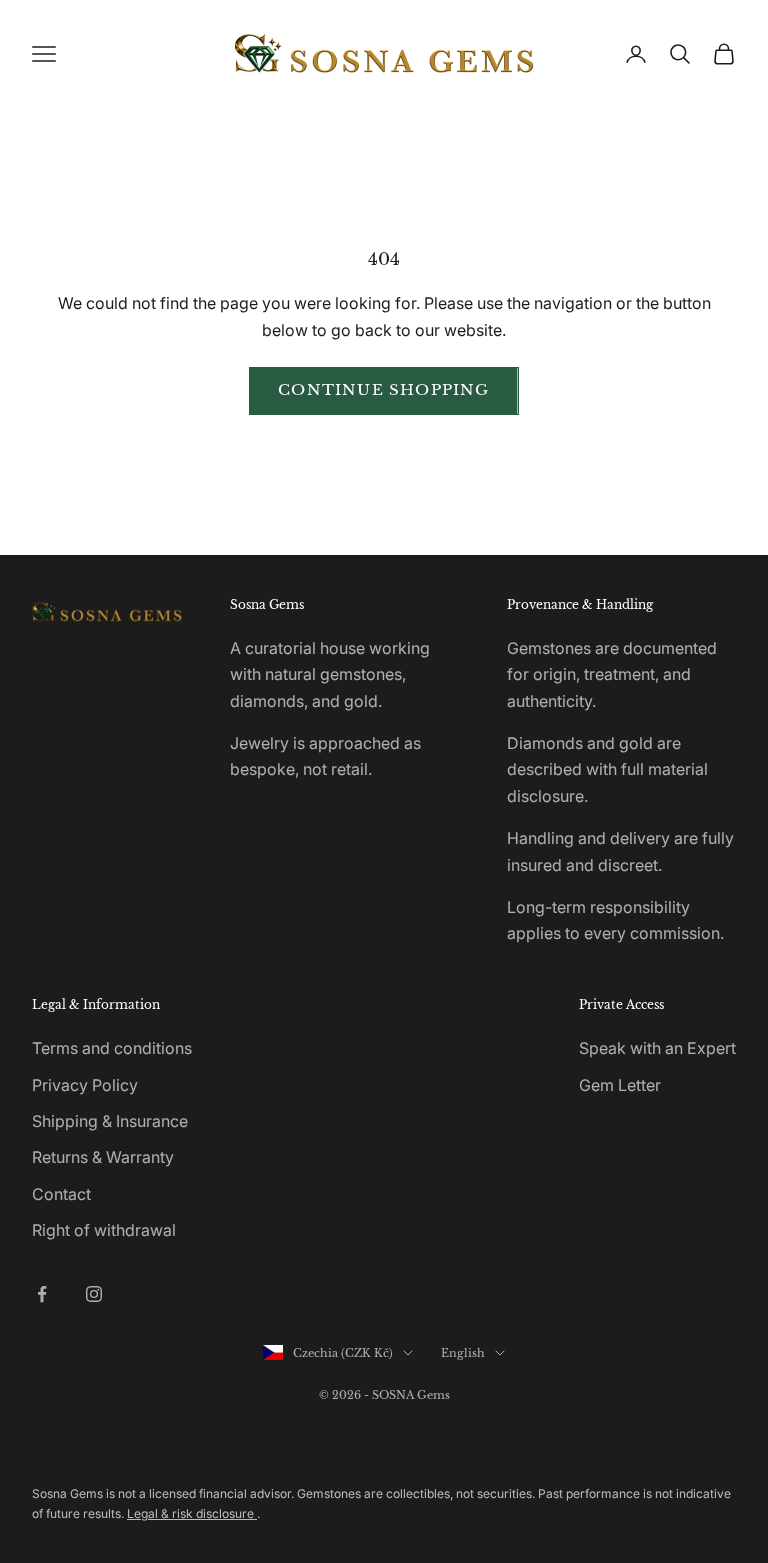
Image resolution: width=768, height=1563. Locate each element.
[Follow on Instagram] (94, 1294)
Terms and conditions (112, 1048)
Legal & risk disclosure (192, 1513)
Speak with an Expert (657, 1048)
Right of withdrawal (104, 1230)
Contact (61, 1194)
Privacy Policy (85, 1085)
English (463, 1353)
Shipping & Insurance (110, 1121)
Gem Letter (620, 1085)
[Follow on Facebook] (42, 1294)
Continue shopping (383, 389)
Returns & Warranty (103, 1157)
